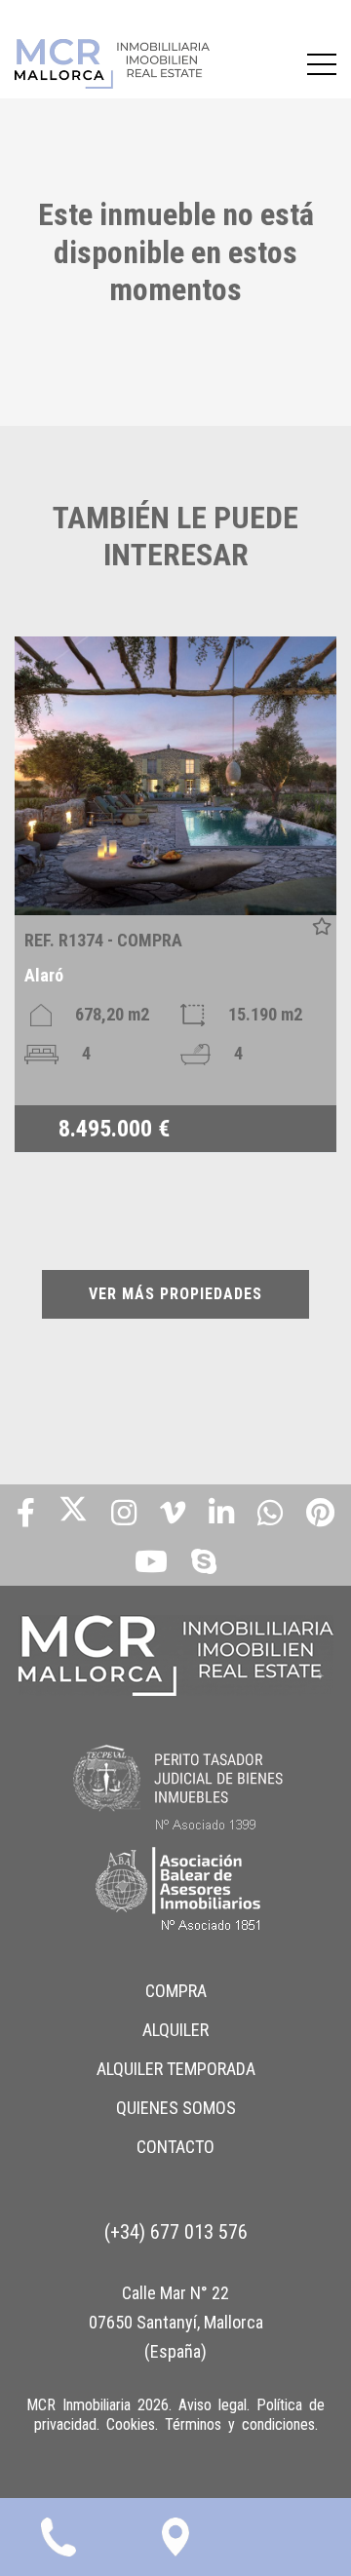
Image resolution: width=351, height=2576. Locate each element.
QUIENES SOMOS (176, 2108)
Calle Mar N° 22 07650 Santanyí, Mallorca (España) (176, 2322)
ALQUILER (175, 2030)
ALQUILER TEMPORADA (176, 2069)
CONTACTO (175, 2147)
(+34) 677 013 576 (176, 2232)
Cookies (131, 2424)
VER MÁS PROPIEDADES (175, 1294)
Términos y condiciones (240, 2424)
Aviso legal (213, 2405)
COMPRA (176, 1991)
